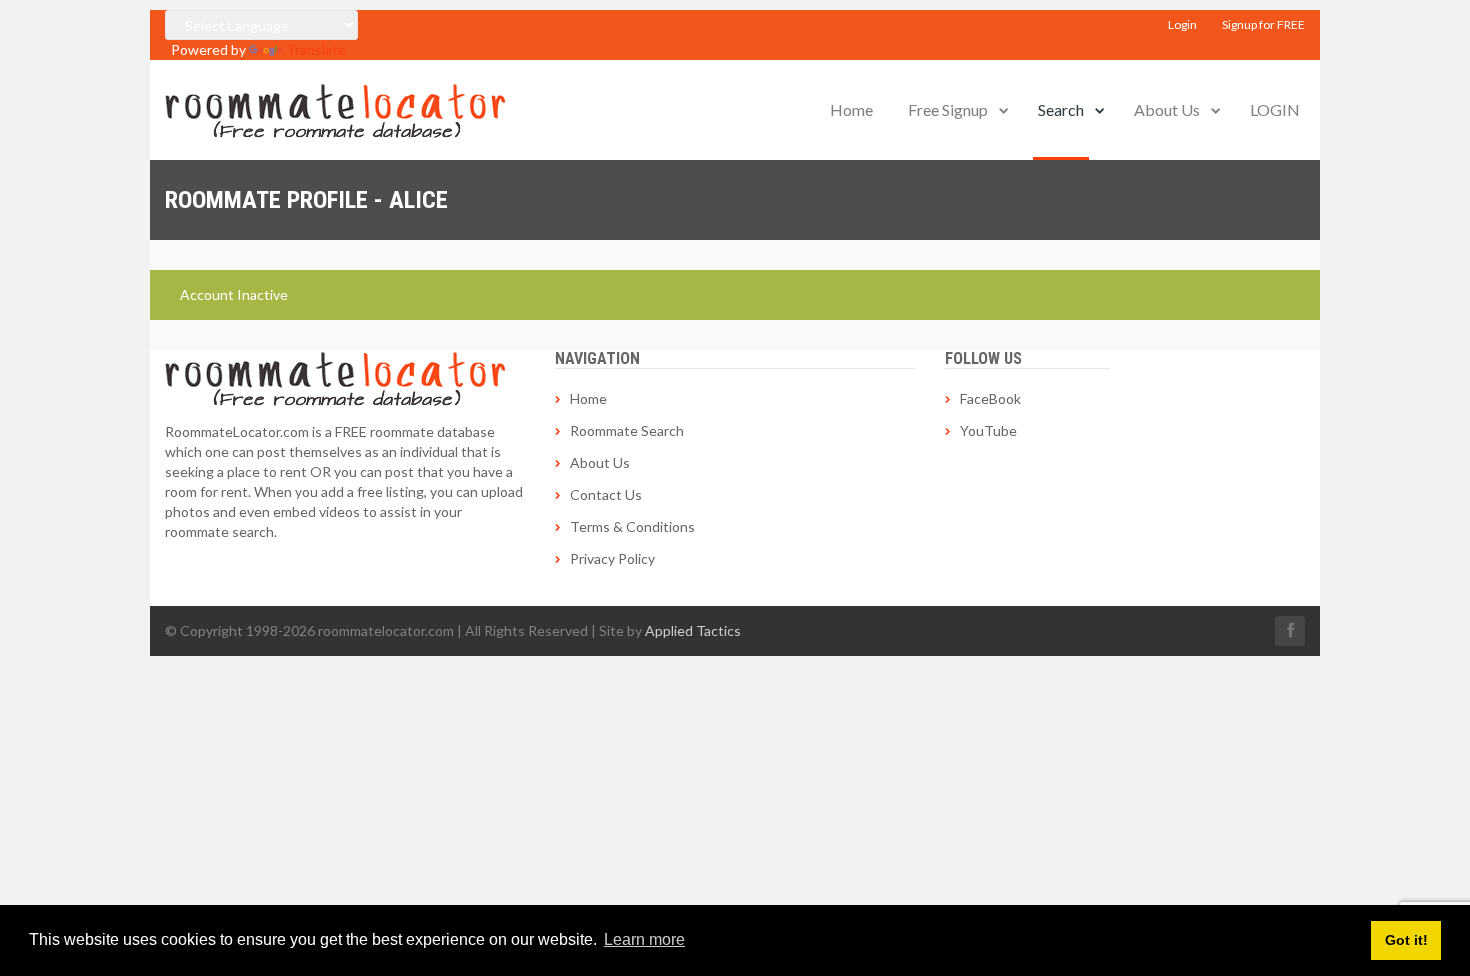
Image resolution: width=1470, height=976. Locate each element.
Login (1182, 24)
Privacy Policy (612, 558)
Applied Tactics (693, 630)
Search (1061, 109)
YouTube (988, 430)
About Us (1167, 109)
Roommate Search (627, 430)
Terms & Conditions (632, 526)
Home (851, 109)
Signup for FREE (1263, 24)
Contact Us (606, 494)
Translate (316, 49)
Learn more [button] (644, 939)
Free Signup (948, 109)
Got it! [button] (1406, 940)
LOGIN (1275, 109)
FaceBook (990, 398)
